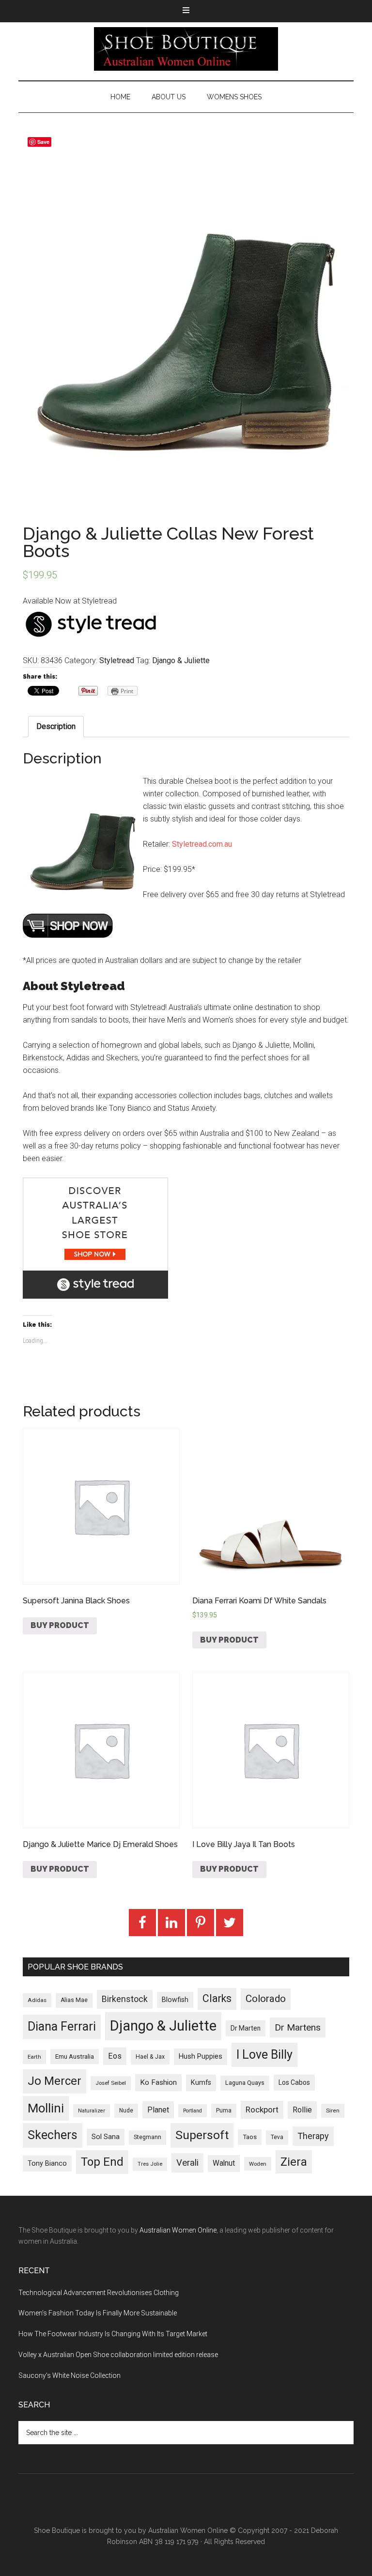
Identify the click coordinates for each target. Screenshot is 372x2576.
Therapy (313, 2136)
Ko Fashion (158, 2082)
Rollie (302, 2110)
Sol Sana (106, 2137)
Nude (126, 2110)
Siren (333, 2110)
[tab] (56, 727)
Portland (193, 2111)
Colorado (266, 1999)
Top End (102, 2162)
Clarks (217, 1998)
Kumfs (201, 2083)
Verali (187, 2163)
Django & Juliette (181, 660)
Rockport (262, 2110)
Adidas (37, 2000)
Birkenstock (125, 1999)
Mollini (46, 2108)
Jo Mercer (54, 2081)
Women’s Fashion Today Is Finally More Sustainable (98, 2313)
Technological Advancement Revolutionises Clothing (99, 2293)
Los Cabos (294, 2082)
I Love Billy (264, 2055)
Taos (250, 2137)
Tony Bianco (47, 2164)
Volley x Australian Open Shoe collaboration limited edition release (118, 2355)
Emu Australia (75, 2056)
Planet (158, 2110)
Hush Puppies (201, 2056)
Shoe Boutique (186, 49)
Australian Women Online (178, 2230)
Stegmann (147, 2137)
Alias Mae (74, 2000)
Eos (115, 2056)
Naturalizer (92, 2111)
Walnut (224, 2163)
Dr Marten (246, 2028)
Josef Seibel (111, 2083)
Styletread (117, 660)
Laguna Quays (245, 2083)
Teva (277, 2137)
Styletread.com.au (202, 844)
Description (56, 726)
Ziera (294, 2162)
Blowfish (175, 2000)
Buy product (60, 1625)
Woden (258, 2164)
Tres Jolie (150, 2164)
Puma (224, 2110)
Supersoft (202, 2135)
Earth (34, 2057)
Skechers (53, 2135)
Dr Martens (298, 2027)
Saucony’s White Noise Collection (70, 2375)
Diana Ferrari (62, 2026)
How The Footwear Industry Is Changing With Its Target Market (113, 2334)
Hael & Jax (150, 2057)
